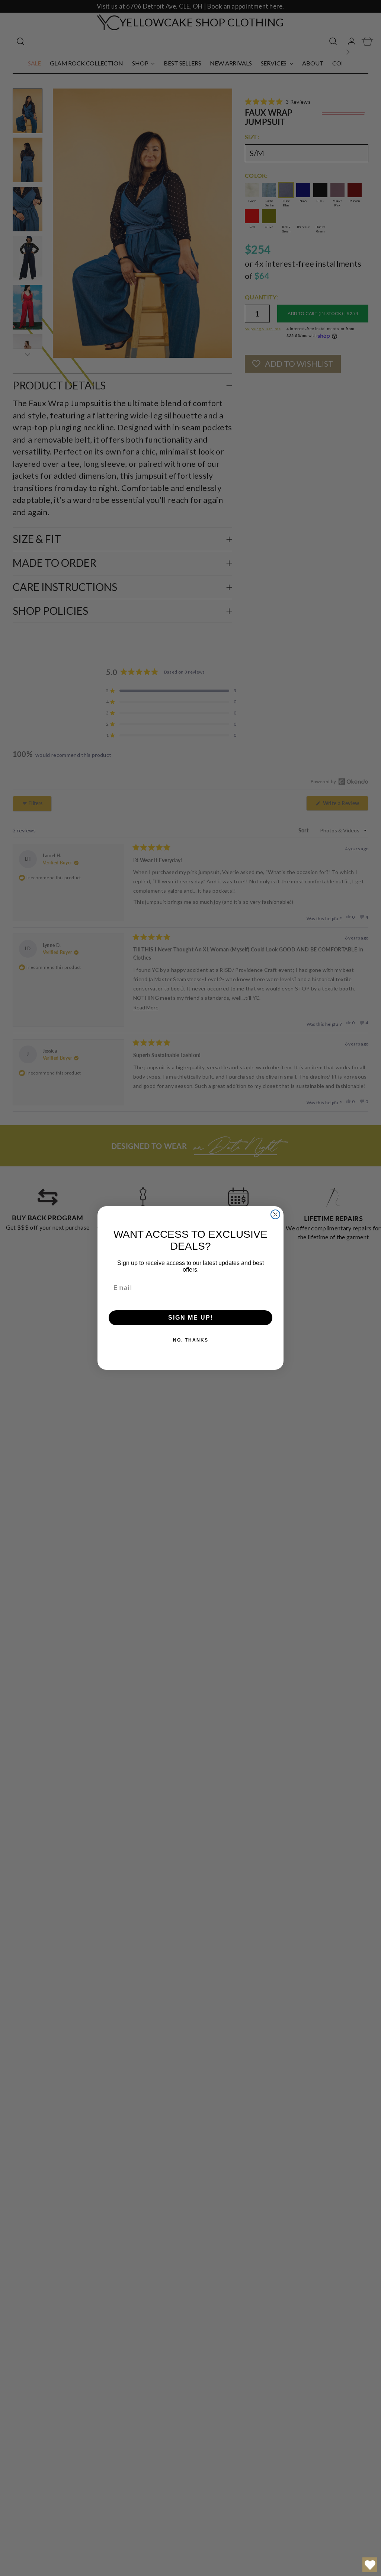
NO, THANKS (191, 1340)
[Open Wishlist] (370, 2565)
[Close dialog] (275, 1214)
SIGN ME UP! (191, 1318)
